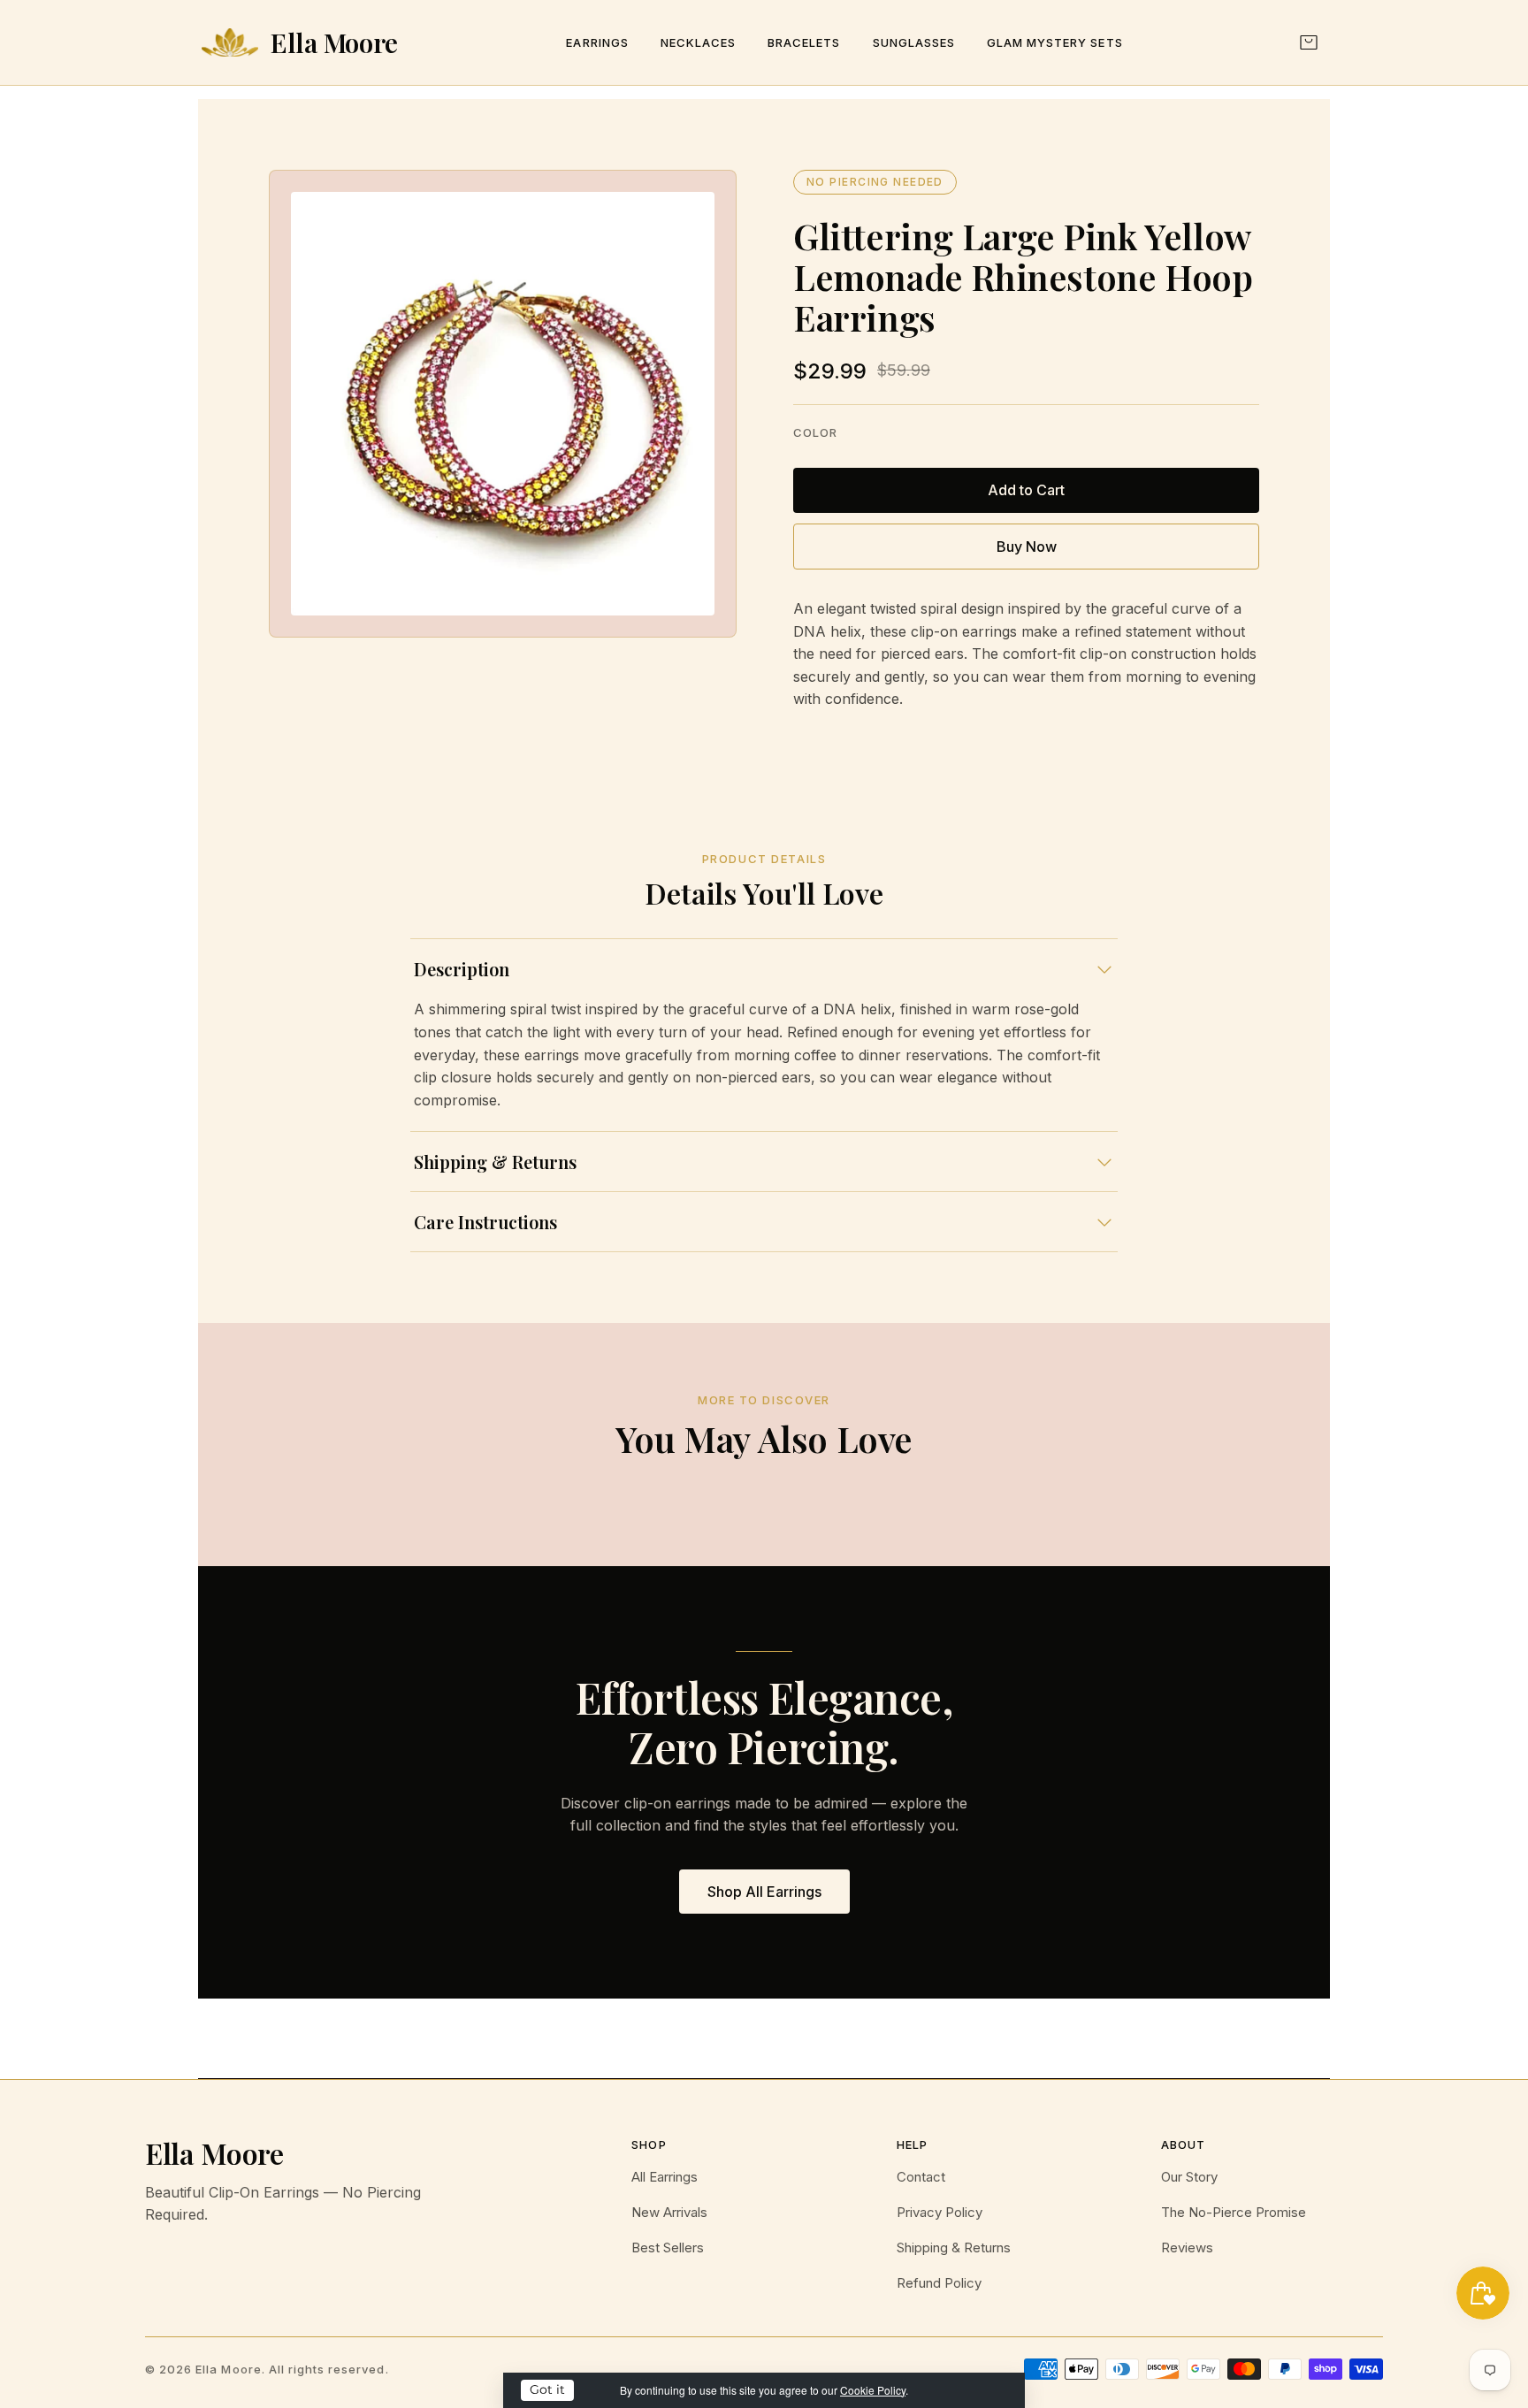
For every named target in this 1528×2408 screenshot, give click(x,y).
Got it (547, 2389)
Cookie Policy (873, 2390)
